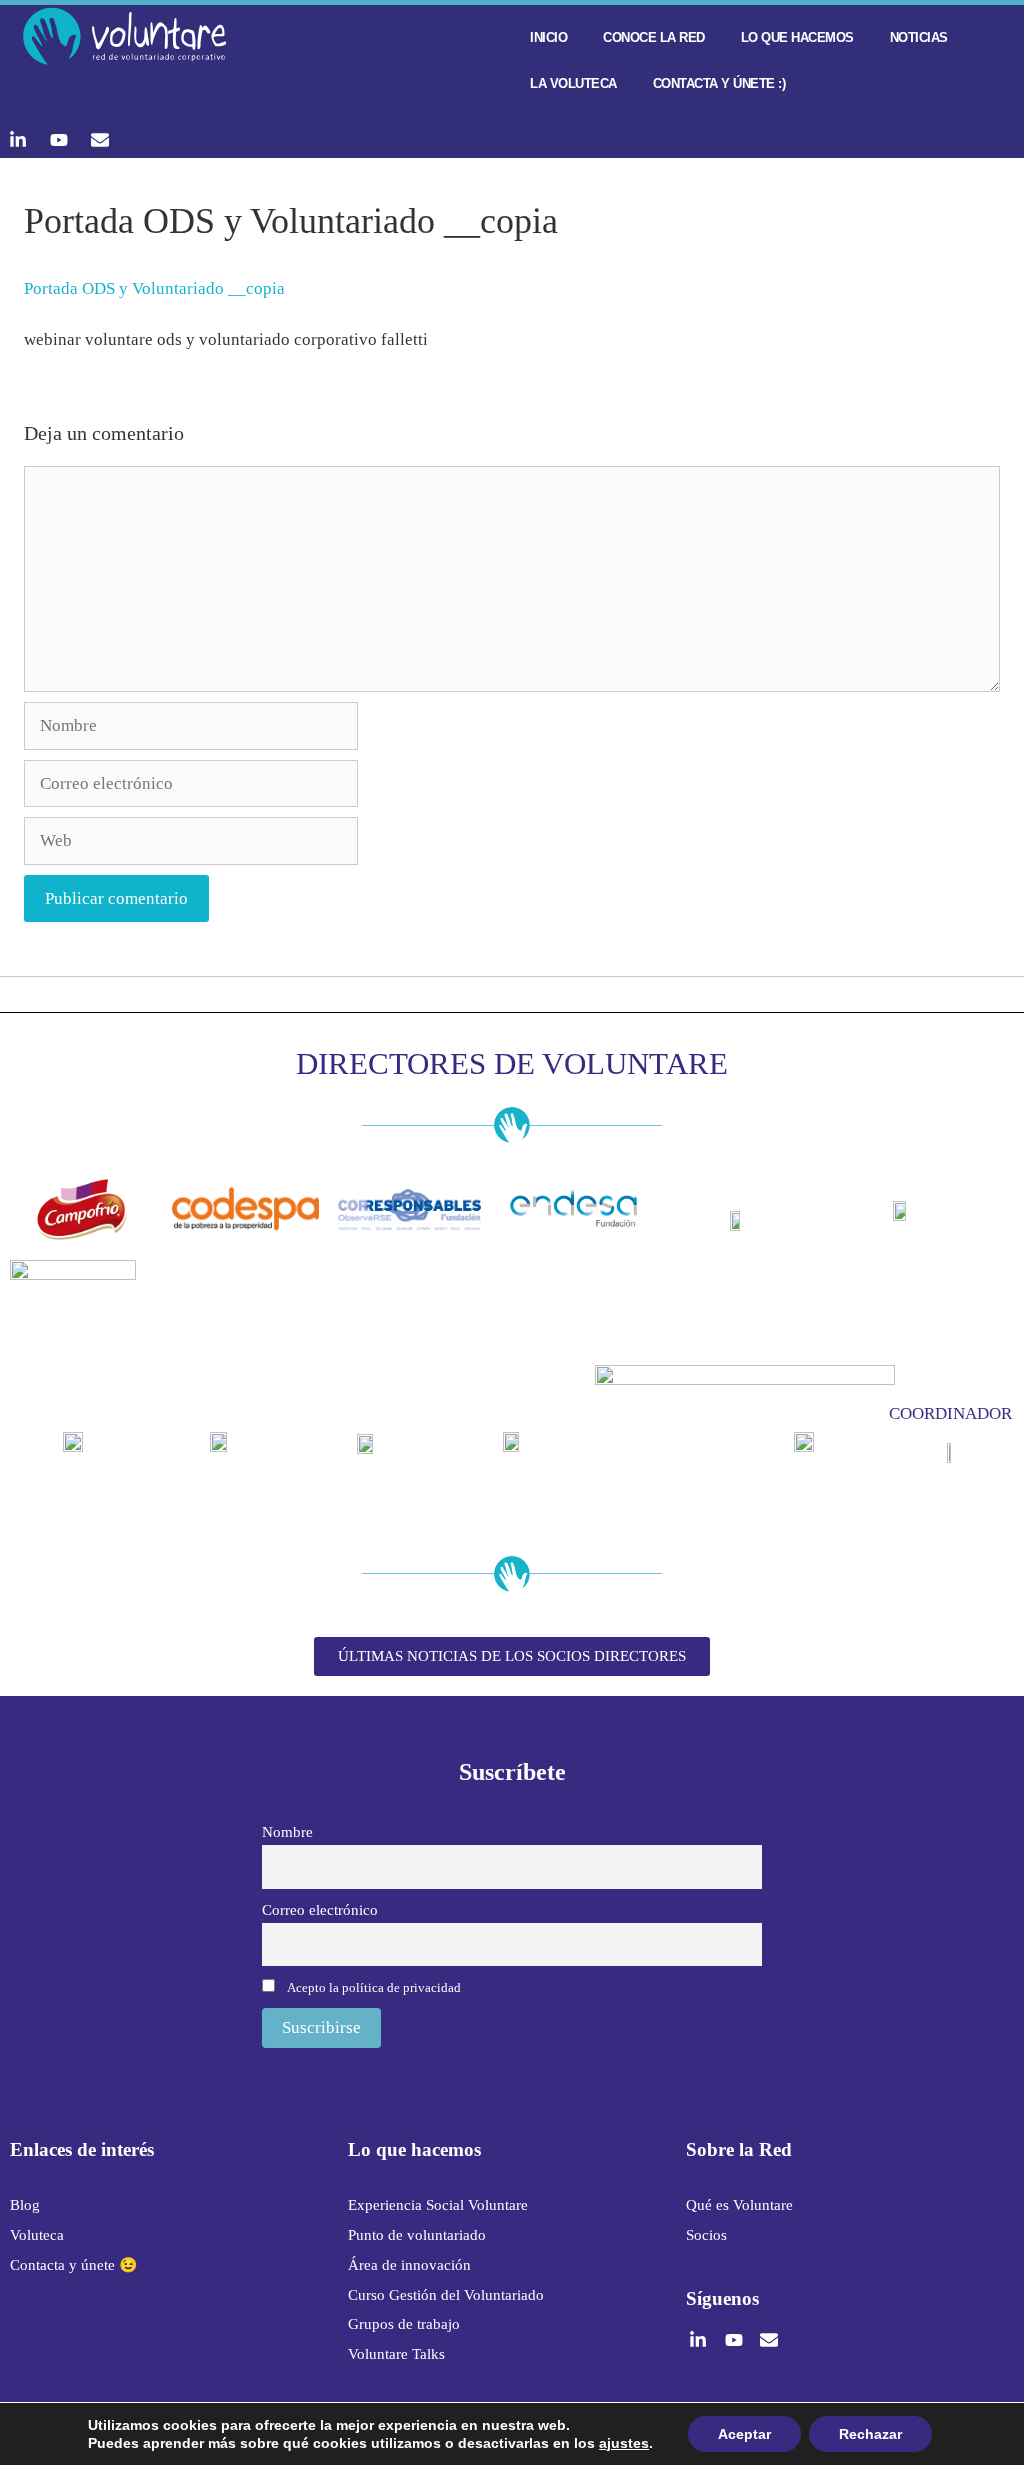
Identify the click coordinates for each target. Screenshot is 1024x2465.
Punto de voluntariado (417, 2235)
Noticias (919, 37)
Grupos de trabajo (404, 2324)
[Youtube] (59, 140)
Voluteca (37, 2235)
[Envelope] (100, 140)
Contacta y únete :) (719, 83)
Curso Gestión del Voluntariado (446, 2295)
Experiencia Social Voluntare (438, 2205)
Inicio (548, 37)
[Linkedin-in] (18, 140)
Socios (706, 2235)
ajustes (624, 2443)
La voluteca (573, 83)
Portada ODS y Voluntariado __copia (154, 288)
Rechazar (870, 2434)
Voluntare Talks (396, 2354)
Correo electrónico (320, 1909)
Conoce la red (654, 37)
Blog (25, 2205)
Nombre (287, 1831)
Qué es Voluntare (739, 2205)
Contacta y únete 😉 (74, 2265)
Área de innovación (409, 2265)
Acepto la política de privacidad (374, 1987)
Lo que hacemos (797, 37)
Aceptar (744, 2434)
